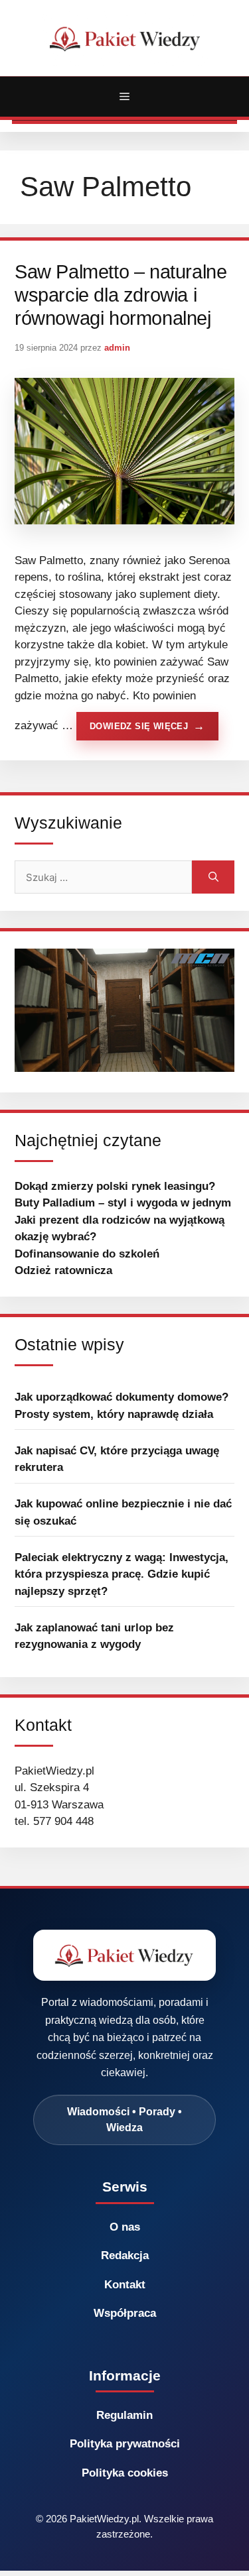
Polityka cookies (125, 2473)
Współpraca (125, 2313)
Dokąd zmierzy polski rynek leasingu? (115, 1186)
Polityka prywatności (125, 2444)
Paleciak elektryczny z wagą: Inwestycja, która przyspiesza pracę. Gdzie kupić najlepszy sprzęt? (122, 1574)
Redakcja (125, 2255)
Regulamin (124, 2415)
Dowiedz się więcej (139, 726)
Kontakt (125, 2285)
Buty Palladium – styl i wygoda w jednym (123, 1203)
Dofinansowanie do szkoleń (87, 1254)
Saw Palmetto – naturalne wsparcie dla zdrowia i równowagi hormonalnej (121, 295)
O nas (125, 2227)
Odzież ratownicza (63, 1270)
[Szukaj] (213, 877)
